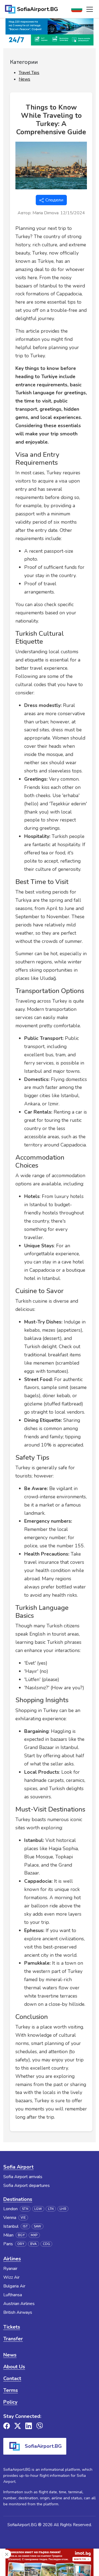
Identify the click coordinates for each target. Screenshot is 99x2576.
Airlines (12, 2259)
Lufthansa (13, 2295)
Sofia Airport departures (27, 2186)
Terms (11, 2390)
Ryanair (10, 2269)
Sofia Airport (18, 2167)
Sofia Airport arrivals (23, 2177)
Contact (12, 2378)
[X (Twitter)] (18, 2426)
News (24, 79)
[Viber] (40, 2426)
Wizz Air (11, 2277)
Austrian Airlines (19, 2304)
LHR (63, 2209)
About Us (14, 2367)
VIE (23, 2218)
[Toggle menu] (90, 9)
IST (25, 2226)
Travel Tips (29, 73)
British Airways (18, 2312)
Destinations (18, 2199)
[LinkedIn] (29, 2426)
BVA (34, 2244)
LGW (38, 2209)
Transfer (13, 2339)
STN (25, 2209)
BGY (21, 2235)
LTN (51, 2209)
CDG (47, 2244)
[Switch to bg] (77, 9)
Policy (10, 2402)
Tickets (12, 2327)
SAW (38, 2226)
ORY (21, 2244)
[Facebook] (7, 2426)
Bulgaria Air (14, 2286)
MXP (34, 2235)
